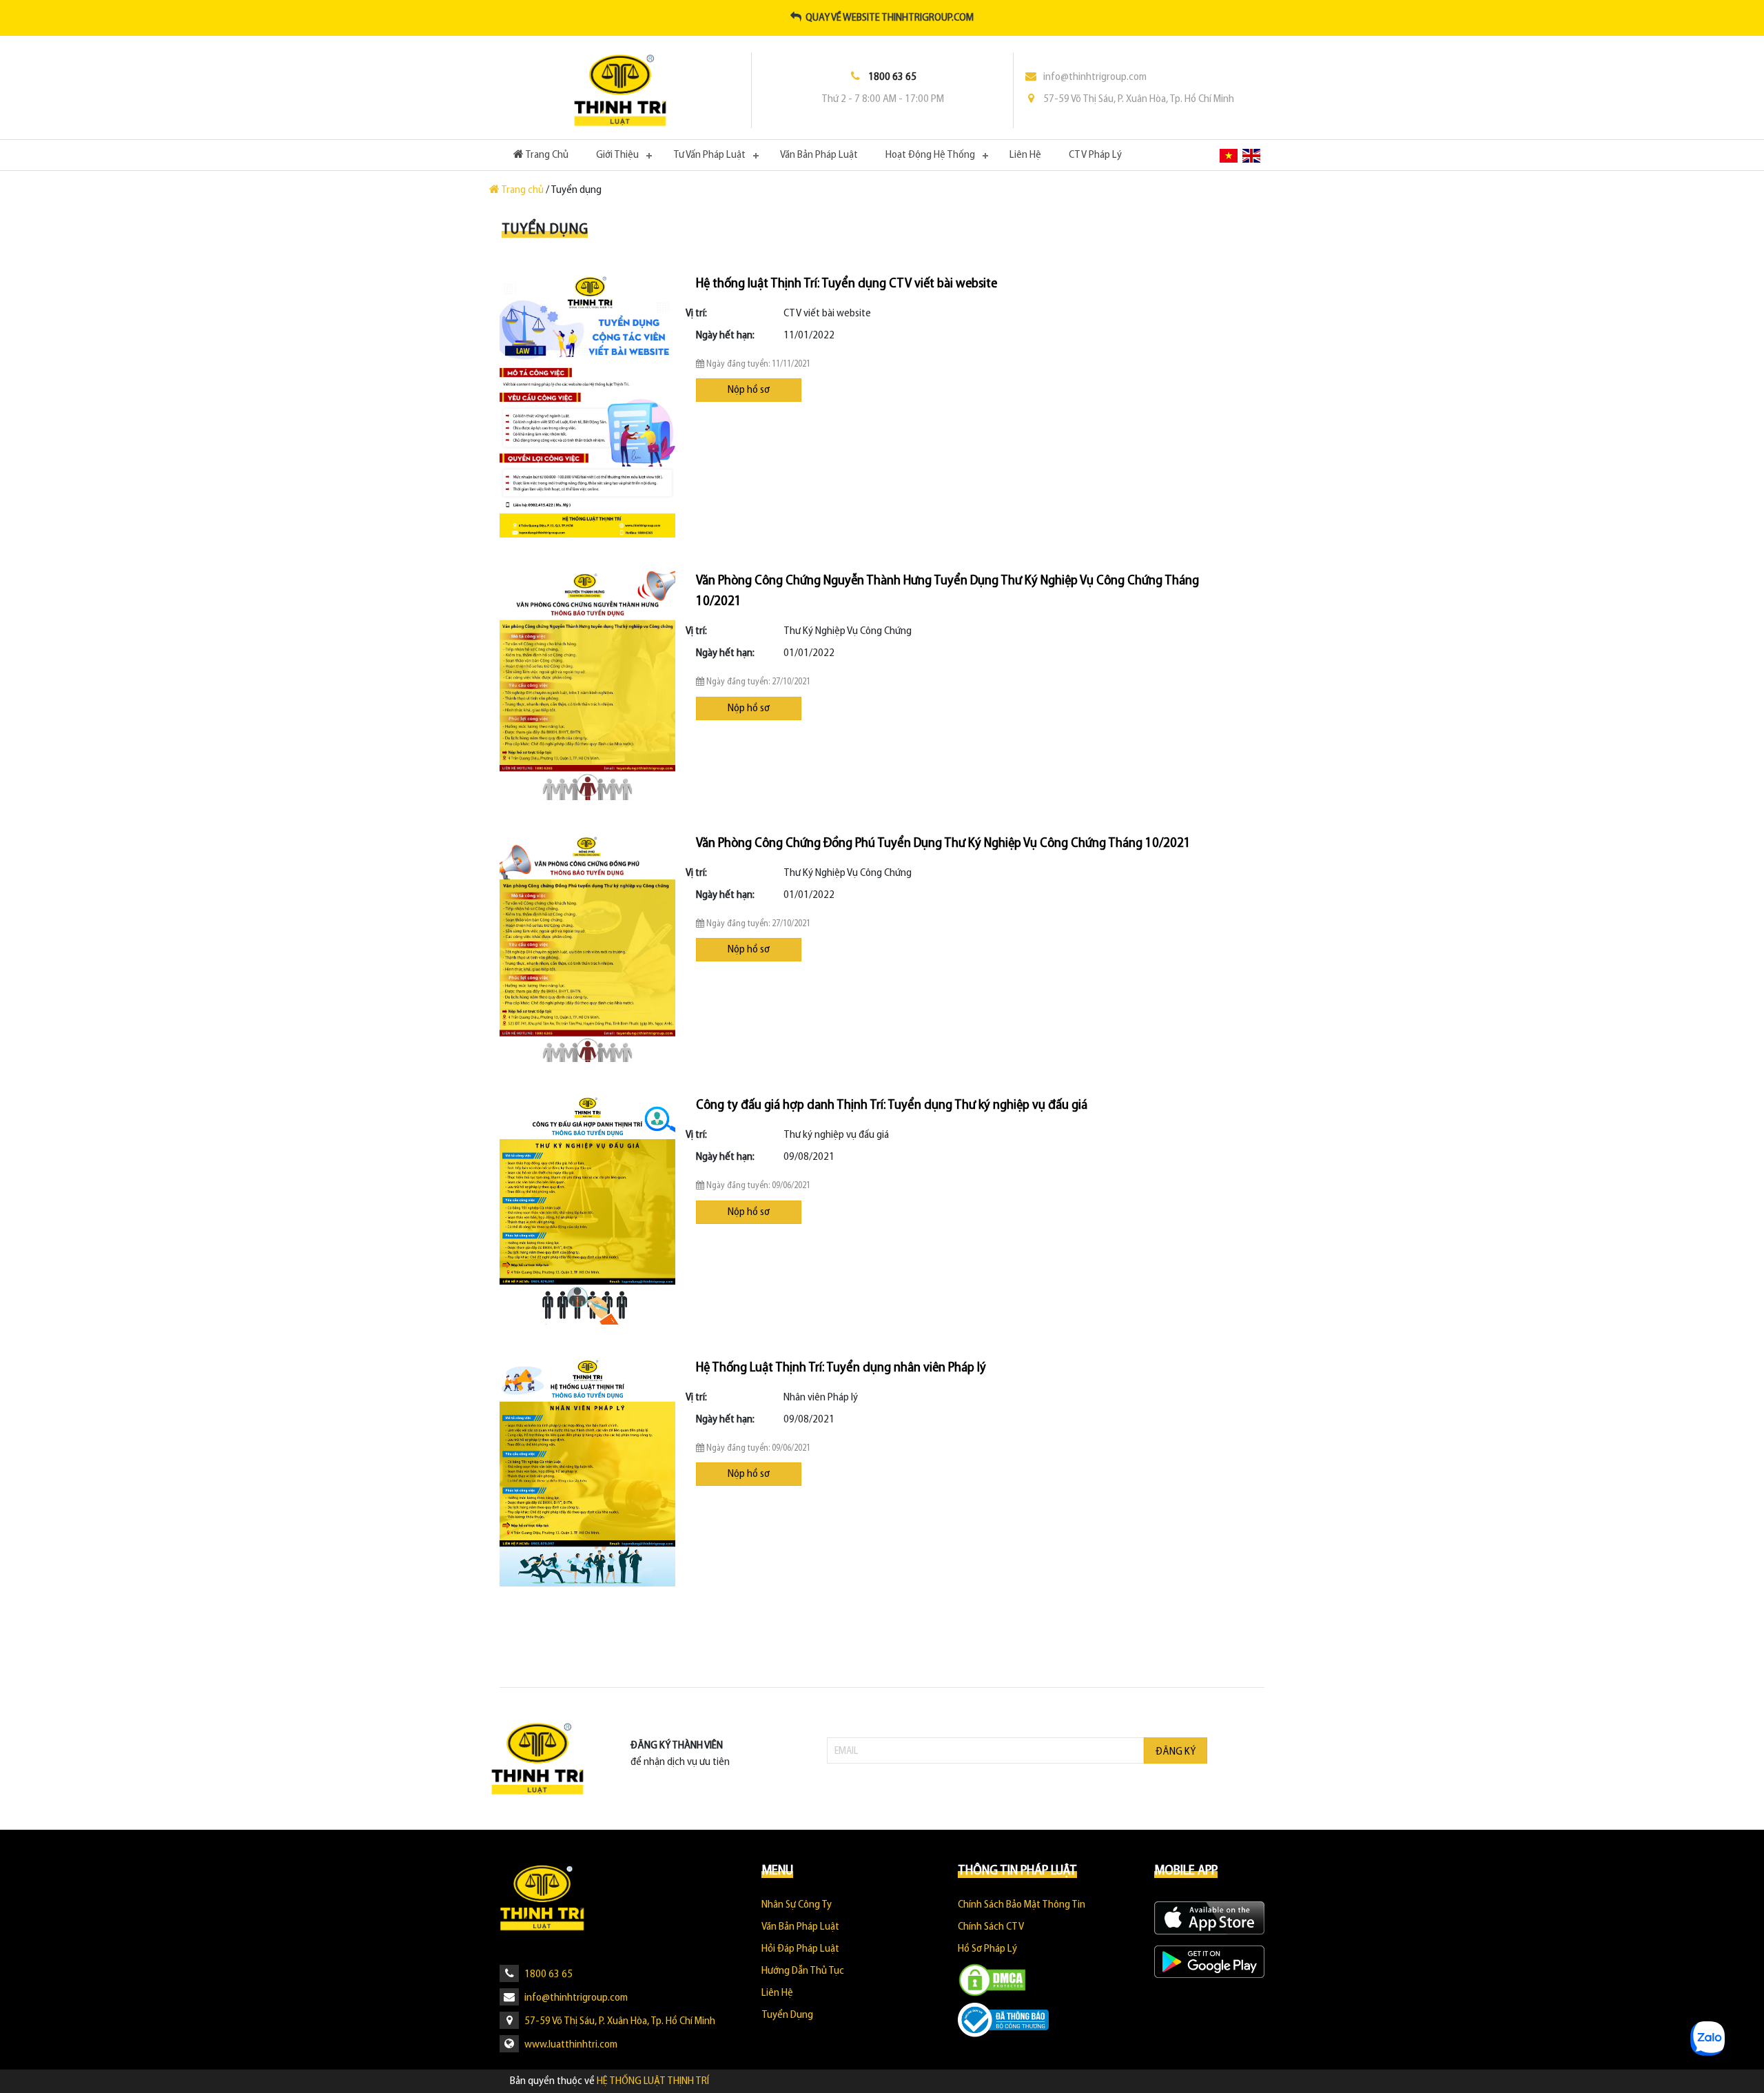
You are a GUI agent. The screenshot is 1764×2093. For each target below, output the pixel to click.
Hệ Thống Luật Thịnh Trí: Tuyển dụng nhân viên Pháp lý (841, 1368)
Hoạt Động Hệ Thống (930, 155)
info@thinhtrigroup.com (1095, 77)
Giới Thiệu (617, 155)
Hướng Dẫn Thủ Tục (803, 1971)
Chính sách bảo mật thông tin (1022, 1905)
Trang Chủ (553, 155)
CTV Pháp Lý (1095, 155)
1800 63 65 (547, 1974)
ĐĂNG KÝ (1176, 1752)
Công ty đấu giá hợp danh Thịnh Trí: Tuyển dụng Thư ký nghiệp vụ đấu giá (892, 1105)
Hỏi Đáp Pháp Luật (800, 1949)
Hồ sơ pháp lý (987, 1949)
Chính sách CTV (991, 1927)
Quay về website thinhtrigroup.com (888, 18)
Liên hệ (1025, 155)
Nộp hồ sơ (749, 390)
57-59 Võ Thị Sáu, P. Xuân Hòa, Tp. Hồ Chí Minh (1139, 99)
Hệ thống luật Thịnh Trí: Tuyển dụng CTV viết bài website (847, 284)
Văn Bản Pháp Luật (819, 155)
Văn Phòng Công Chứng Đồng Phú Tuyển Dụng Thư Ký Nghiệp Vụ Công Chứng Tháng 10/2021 (943, 844)
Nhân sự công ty (797, 1905)
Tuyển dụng (787, 2015)
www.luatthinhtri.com (570, 2045)
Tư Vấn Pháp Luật (709, 155)
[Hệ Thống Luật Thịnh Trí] (620, 90)
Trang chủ (523, 190)
